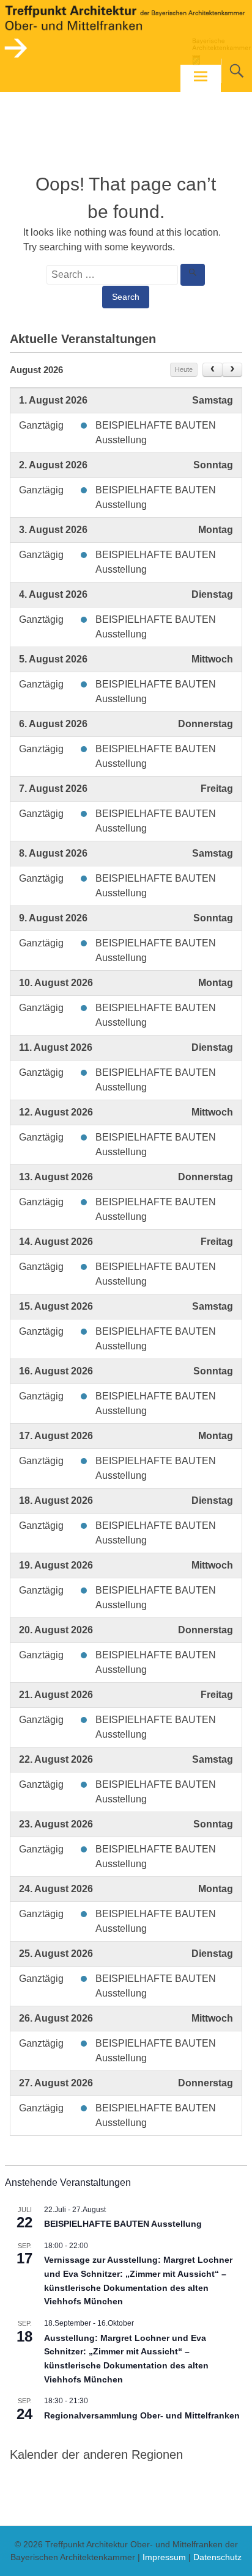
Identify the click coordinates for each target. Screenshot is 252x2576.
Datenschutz (217, 2557)
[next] (232, 370)
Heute (184, 369)
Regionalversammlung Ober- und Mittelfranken (142, 2415)
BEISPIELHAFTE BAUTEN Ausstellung (123, 2224)
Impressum (164, 2557)
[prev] (213, 370)
